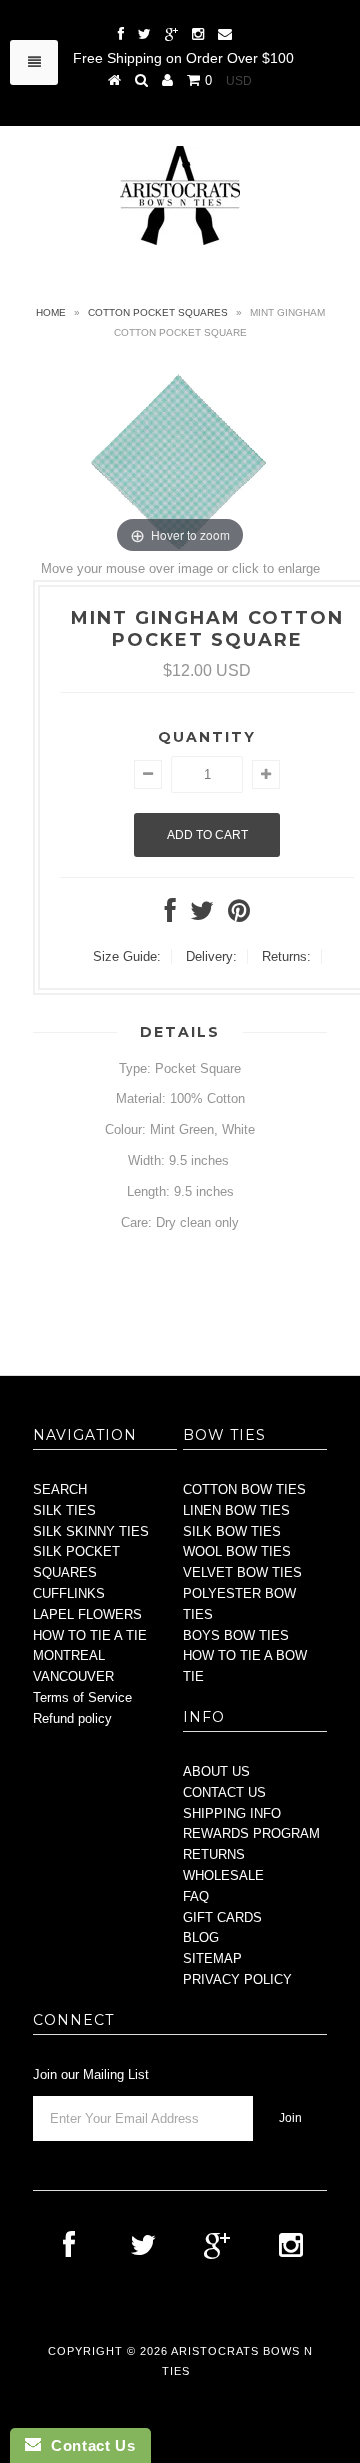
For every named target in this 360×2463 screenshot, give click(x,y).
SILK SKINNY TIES (91, 1531)
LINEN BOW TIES (236, 1510)
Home (51, 312)
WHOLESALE (223, 1875)
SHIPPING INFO (232, 1813)
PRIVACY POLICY (237, 1979)
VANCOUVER (73, 1676)
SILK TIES (64, 1510)
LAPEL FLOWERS (87, 1614)
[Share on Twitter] (202, 915)
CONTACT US (224, 1792)
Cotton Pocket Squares (158, 312)
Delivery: (211, 956)
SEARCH (60, 1489)
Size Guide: (127, 956)
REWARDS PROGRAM (251, 1833)
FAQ (196, 1896)
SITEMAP (212, 1958)
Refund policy (72, 1718)
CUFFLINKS (69, 1593)
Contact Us (88, 2445)
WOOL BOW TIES (237, 1551)
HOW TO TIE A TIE (90, 1635)
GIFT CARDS (222, 1917)
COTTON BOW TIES (244, 1489)
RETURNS (214, 1854)
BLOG (201, 1937)
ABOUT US (216, 1771)
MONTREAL (69, 1655)
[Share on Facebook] (170, 915)
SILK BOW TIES (232, 1531)
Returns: (286, 956)
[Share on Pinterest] (239, 915)
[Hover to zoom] (180, 460)
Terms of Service (82, 1697)
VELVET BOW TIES (242, 1572)
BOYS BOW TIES (236, 1635)
